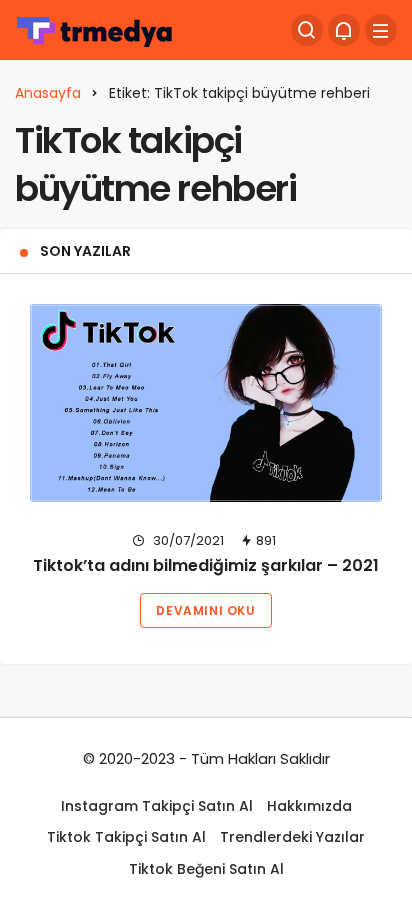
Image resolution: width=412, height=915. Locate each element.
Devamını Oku (205, 610)
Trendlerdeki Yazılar (292, 837)
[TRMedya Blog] (95, 28)
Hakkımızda (309, 806)
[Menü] (381, 30)
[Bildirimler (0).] (344, 30)
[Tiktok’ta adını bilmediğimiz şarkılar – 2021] (206, 403)
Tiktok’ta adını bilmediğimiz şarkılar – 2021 (206, 566)
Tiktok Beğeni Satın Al (206, 869)
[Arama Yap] (307, 30)
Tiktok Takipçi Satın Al (126, 837)
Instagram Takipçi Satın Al (157, 806)
